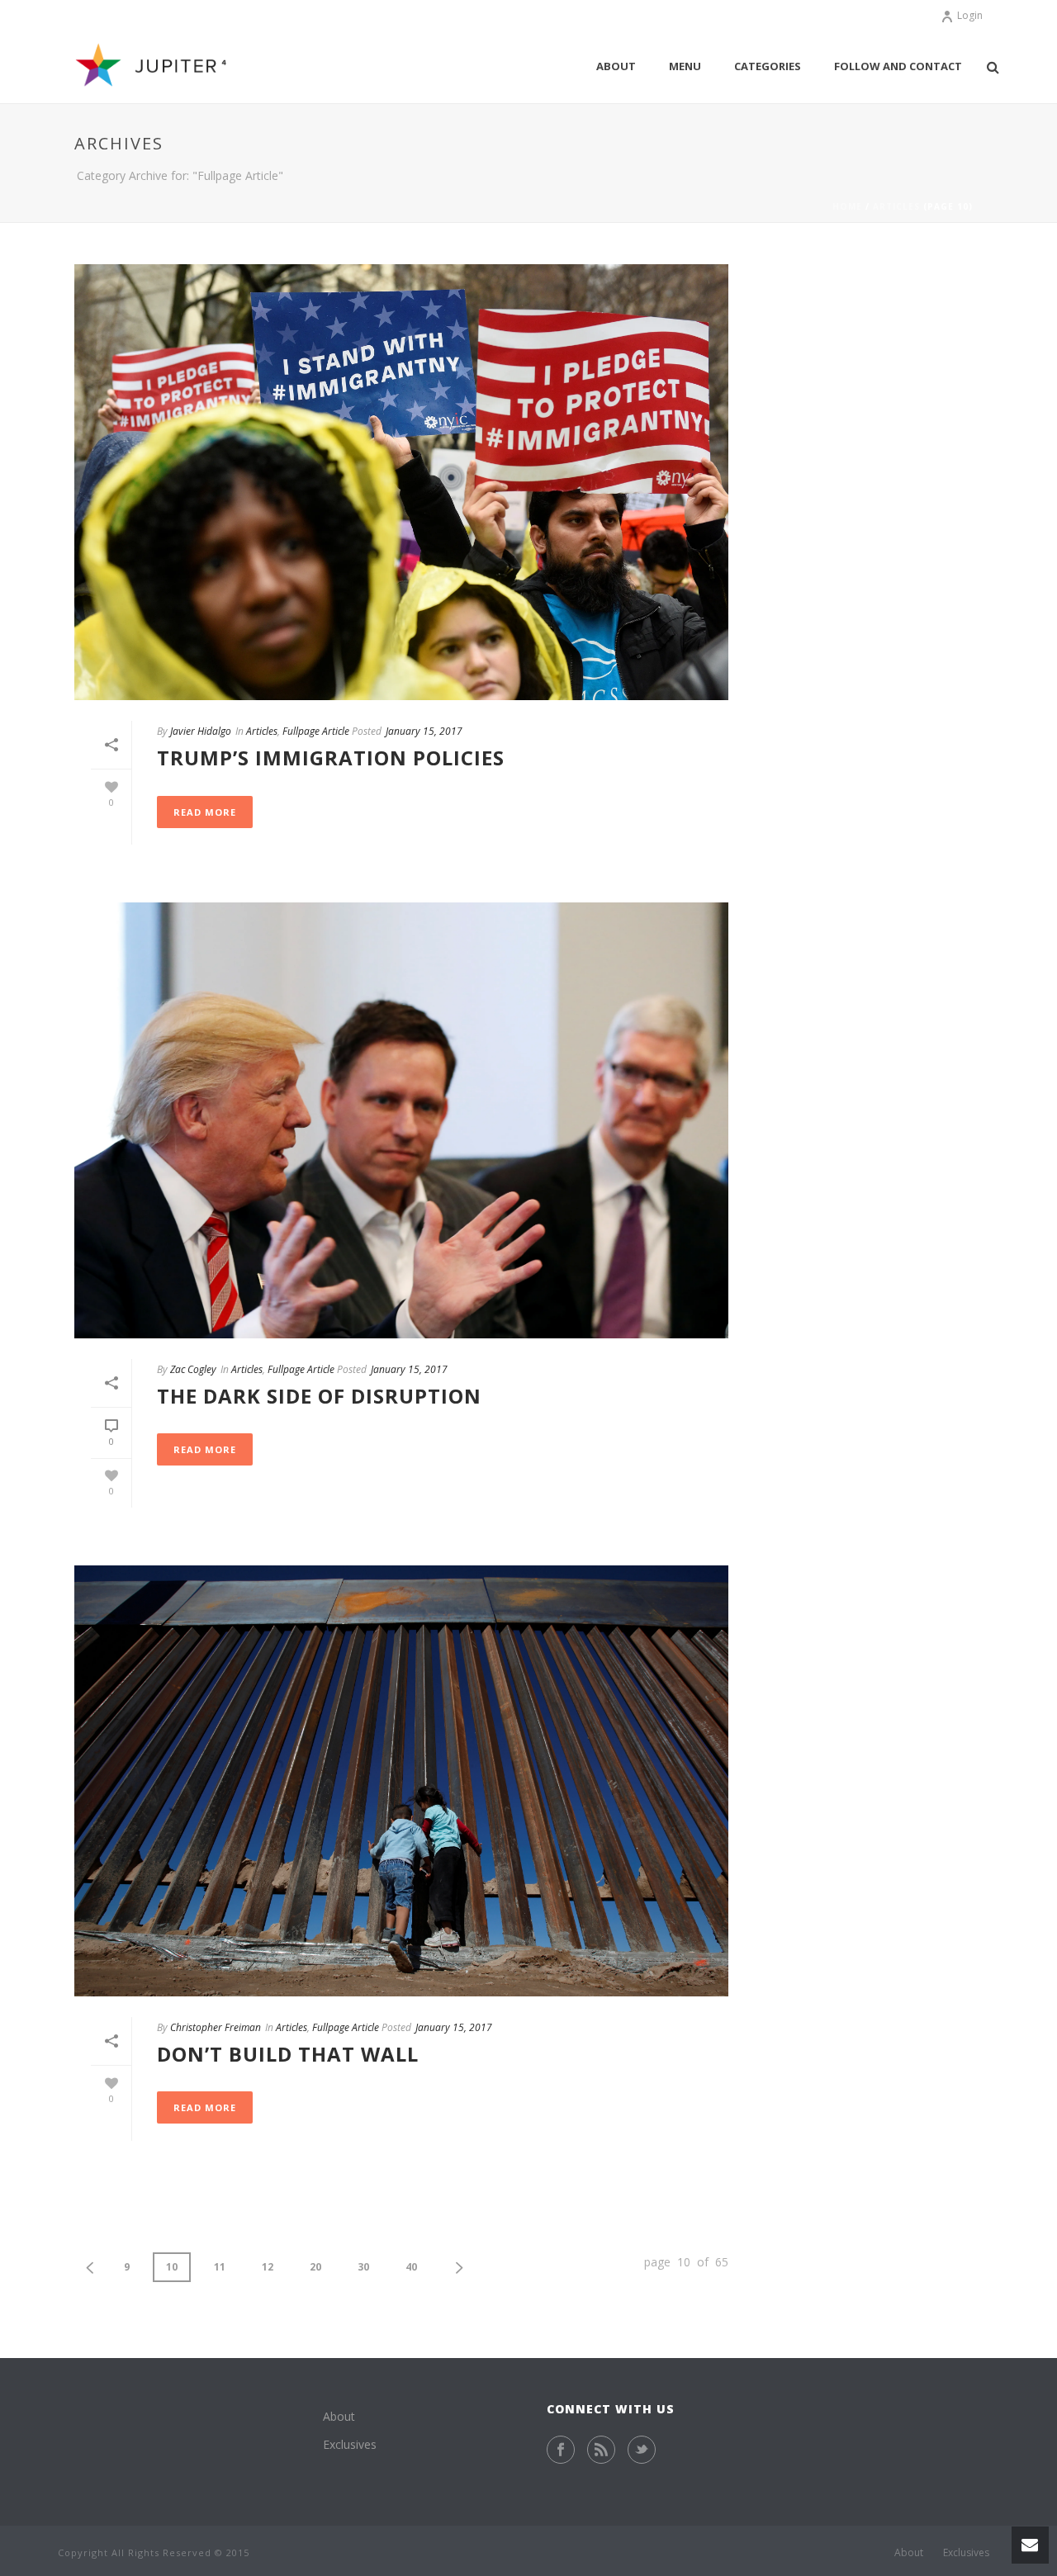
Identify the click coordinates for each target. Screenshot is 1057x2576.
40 (411, 2267)
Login (970, 15)
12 (268, 2267)
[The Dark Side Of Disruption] (401, 1120)
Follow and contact (898, 66)
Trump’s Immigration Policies (331, 758)
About (616, 66)
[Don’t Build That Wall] (401, 1781)
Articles (896, 206)
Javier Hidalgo (201, 731)
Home (847, 206)
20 (315, 2267)
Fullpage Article (316, 731)
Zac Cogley (193, 1369)
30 (363, 2267)
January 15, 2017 (424, 731)
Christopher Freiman (216, 2027)
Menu (685, 66)
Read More (205, 812)
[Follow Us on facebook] (561, 2450)
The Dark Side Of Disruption (319, 1396)
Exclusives (350, 2444)
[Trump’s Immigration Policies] (401, 482)
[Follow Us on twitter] (642, 2450)
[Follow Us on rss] (601, 2450)
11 (220, 2267)
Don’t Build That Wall (288, 2054)
